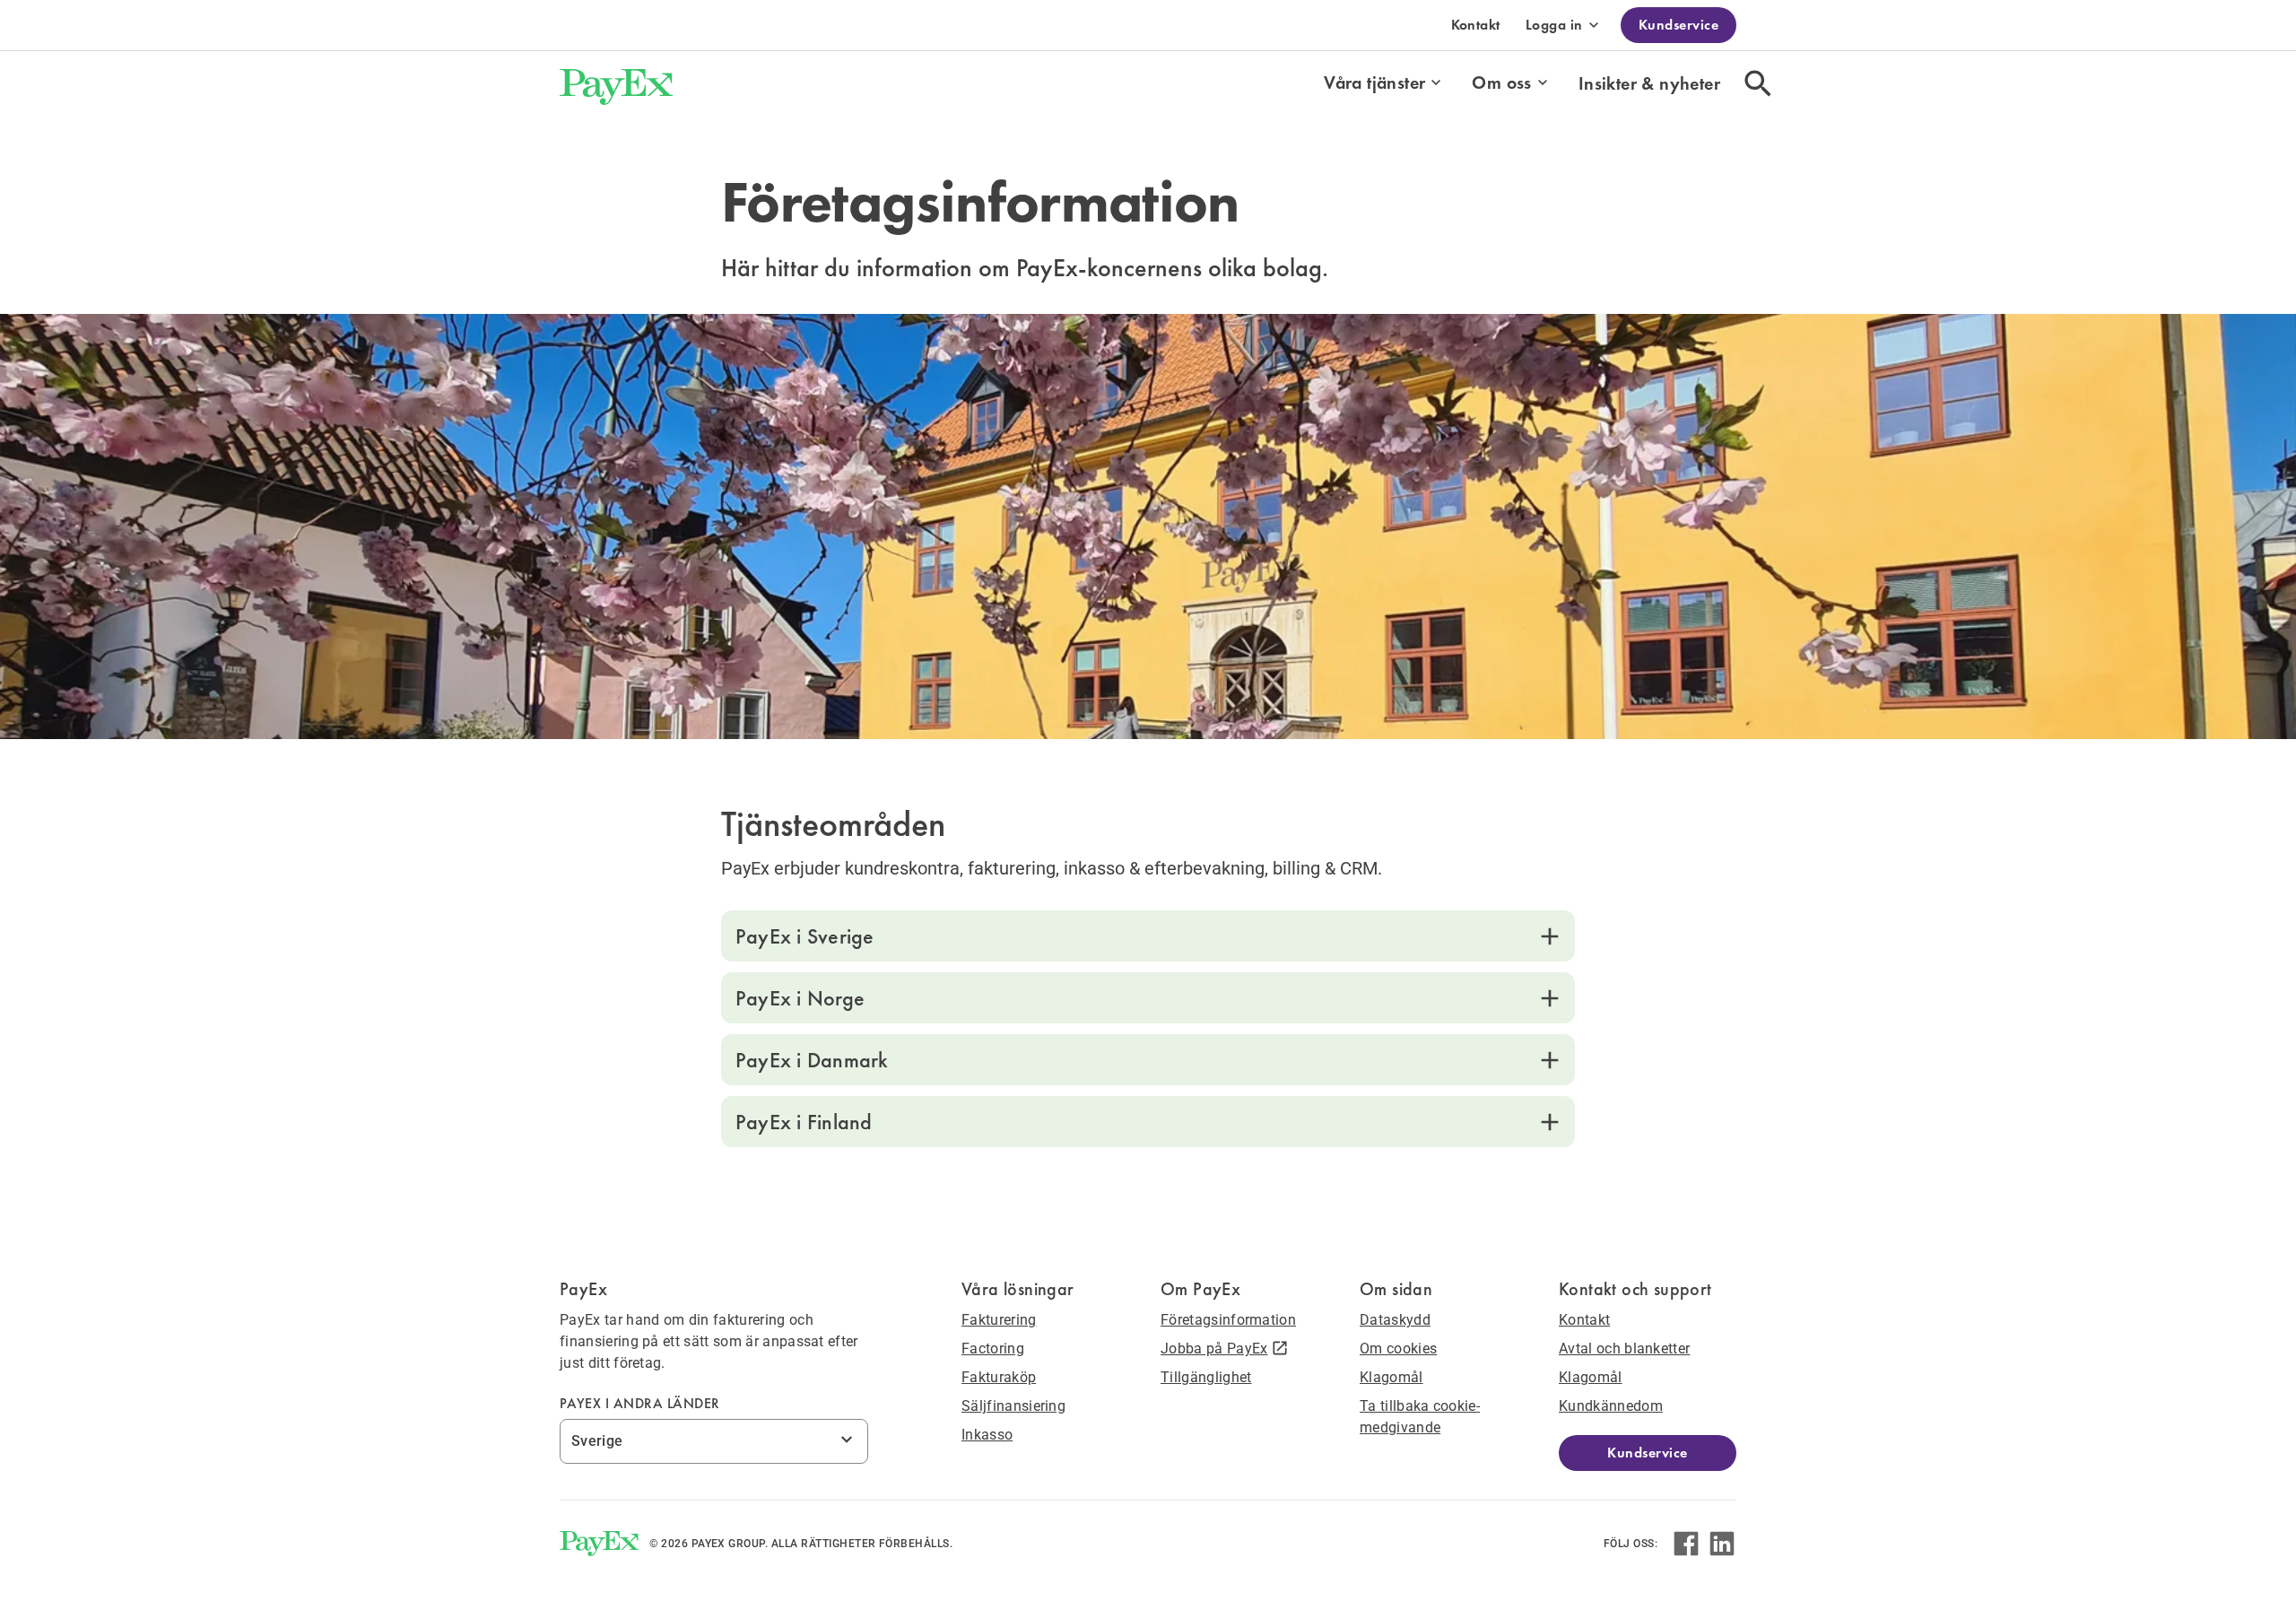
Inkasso (987, 1435)
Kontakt (1476, 25)
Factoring (993, 1349)
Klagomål (1392, 1377)
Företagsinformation (1228, 1320)
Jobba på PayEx (1214, 1349)
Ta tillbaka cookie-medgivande (1420, 1417)
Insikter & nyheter (1649, 83)
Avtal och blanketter (1624, 1349)
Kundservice (1679, 25)
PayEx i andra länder (640, 1403)
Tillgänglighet (1206, 1377)
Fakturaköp (999, 1377)
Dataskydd (1395, 1320)
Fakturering (999, 1320)
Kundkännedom (1611, 1406)
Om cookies (1398, 1349)
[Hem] (616, 83)
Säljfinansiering (1013, 1406)
